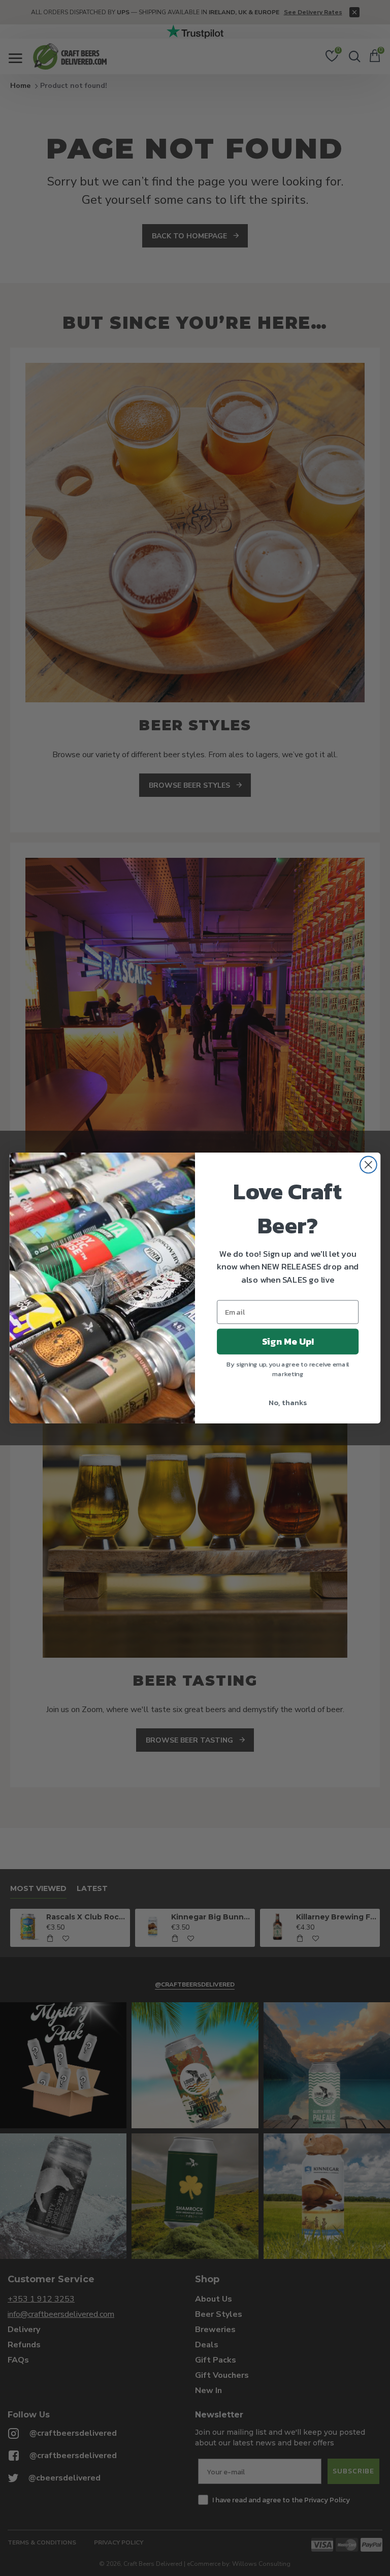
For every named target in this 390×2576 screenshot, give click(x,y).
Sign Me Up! (288, 1342)
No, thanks (288, 1403)
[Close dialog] (368, 1165)
